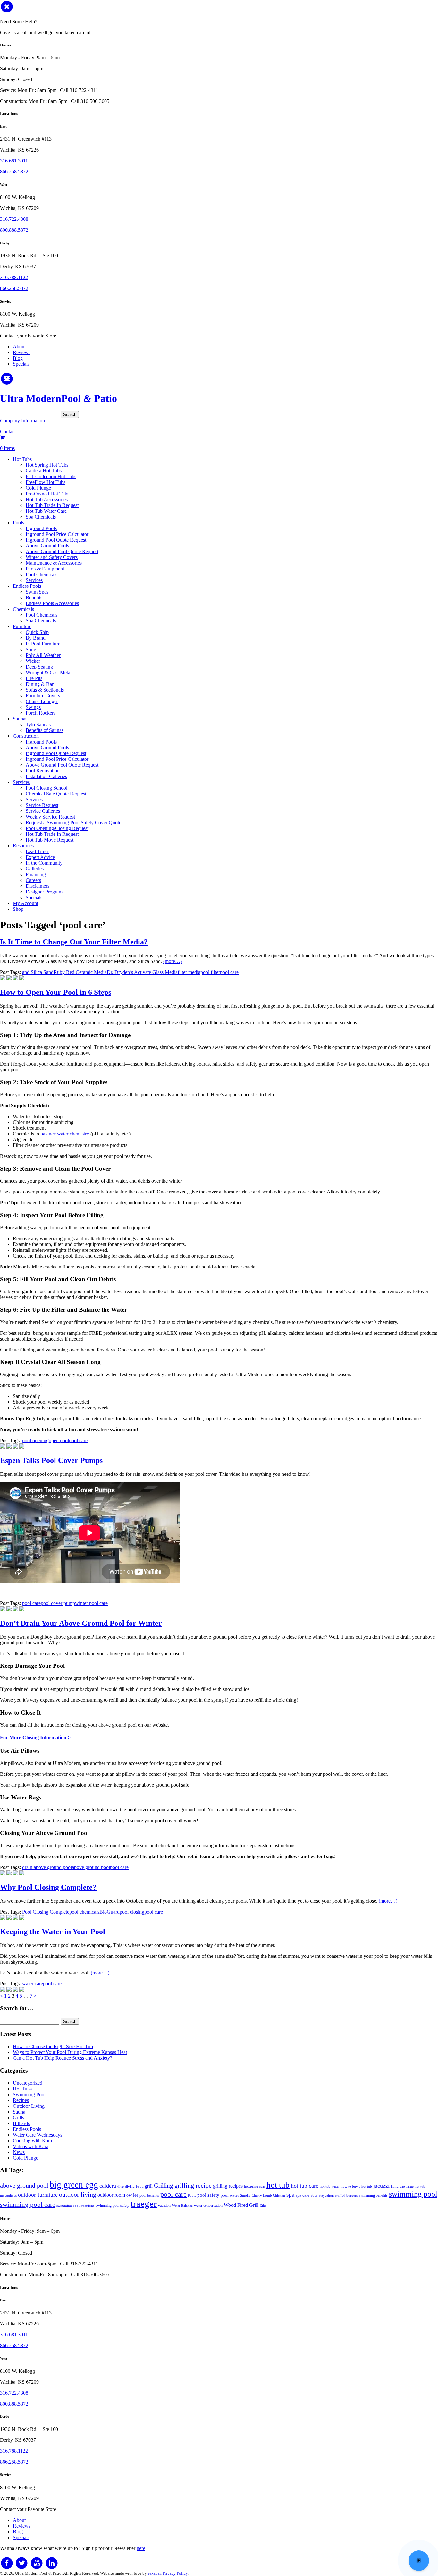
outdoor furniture (38, 2195)
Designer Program (44, 892)
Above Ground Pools (47, 546)
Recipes (21, 2100)
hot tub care (305, 2186)
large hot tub (416, 2186)
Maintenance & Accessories (54, 563)
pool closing (132, 1912)
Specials (21, 364)
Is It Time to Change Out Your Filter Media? (74, 942)
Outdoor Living (29, 2106)
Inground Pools (41, 528)
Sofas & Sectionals (45, 690)
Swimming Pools (30, 2094)
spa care (303, 2195)
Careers (33, 880)
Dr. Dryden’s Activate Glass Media (142, 972)
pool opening (35, 1440)
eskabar (154, 2573)
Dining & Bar (40, 684)
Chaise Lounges (42, 701)
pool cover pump (58, 1603)
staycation (326, 2195)
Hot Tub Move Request (50, 840)
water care (33, 1984)
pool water (230, 2195)
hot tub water (330, 2186)
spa (290, 2194)
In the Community (44, 863)
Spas (314, 2195)
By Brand (36, 638)
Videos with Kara (31, 2146)
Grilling (164, 2185)
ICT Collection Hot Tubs (51, 476)
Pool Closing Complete (46, 1912)
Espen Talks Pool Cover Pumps (51, 1460)
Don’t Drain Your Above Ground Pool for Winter (81, 1623)
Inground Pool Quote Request (56, 540)
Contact (8, 432)
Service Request (42, 805)
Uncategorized (28, 2083)
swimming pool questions (75, 2206)
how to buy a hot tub (356, 2186)
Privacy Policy (175, 2573)
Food (140, 2186)
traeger (144, 2204)
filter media (189, 972)
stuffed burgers (346, 2195)
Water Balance (182, 2206)
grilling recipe (193, 2185)
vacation (164, 2206)
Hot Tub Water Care (46, 511)
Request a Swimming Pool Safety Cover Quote (73, 823)
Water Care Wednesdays (38, 2135)
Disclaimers (38, 886)
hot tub (278, 2185)
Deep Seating (39, 667)
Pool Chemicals (42, 574)
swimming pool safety (112, 2206)
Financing (36, 874)
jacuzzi (381, 2186)
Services (34, 580)
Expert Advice (40, 857)
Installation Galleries (46, 776)
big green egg (74, 2185)
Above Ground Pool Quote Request (62, 551)
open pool (59, 1440)
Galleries (35, 869)
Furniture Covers (43, 696)
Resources (23, 846)
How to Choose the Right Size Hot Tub (53, 2046)
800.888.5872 (14, 230)
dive (121, 2186)
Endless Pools (27, 586)
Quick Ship (37, 632)
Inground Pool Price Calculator (57, 534)
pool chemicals (84, 1912)
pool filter (210, 972)
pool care (229, 972)
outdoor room (111, 2195)
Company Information (22, 421)
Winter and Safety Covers (52, 557)
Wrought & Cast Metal (49, 673)
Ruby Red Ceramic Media (80, 972)
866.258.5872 (14, 172)
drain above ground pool (47, 1867)
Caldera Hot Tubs (44, 471)
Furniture (22, 626)
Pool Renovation (43, 771)
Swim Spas (37, 592)
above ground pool (91, 1867)
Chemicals (23, 609)
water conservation (208, 2206)
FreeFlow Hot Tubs (46, 482)
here (141, 2548)
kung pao (398, 2186)
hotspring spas (255, 2186)
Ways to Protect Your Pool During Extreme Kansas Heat (70, 2052)
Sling (31, 649)
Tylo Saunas (38, 724)
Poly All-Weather (43, 655)
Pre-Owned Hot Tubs (47, 494)
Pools (18, 523)
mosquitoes (8, 2195)
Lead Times (38, 851)
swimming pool (413, 2194)
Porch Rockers (41, 713)
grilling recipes (228, 2186)
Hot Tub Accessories (47, 499)
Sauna (19, 2112)
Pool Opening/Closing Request (57, 828)
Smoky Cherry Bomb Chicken (263, 2195)
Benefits (34, 598)
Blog (18, 358)
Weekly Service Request (50, 817)
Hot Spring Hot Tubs (47, 465)
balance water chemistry (65, 1134)
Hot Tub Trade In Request (52, 505)
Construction (26, 736)
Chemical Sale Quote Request (56, 794)
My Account (25, 903)
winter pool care (91, 1603)
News (19, 2152)
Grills (18, 2118)
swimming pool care (28, 2205)
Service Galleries (43, 811)
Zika (263, 2206)
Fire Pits (34, 678)
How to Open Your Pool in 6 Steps (56, 992)
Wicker (33, 661)
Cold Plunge (38, 488)
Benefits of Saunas (45, 730)
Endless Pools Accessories (52, 603)
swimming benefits (373, 2195)
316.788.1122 (14, 277)
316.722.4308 (14, 219)
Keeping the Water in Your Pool (53, 1932)
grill (149, 2186)
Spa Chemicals (41, 517)
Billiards (21, 2123)
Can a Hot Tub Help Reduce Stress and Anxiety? (63, 2058)
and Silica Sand (38, 972)
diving (130, 2186)
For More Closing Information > (35, 1737)
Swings (33, 707)
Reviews (22, 352)
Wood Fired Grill (241, 2205)
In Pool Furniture (43, 644)
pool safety (208, 2195)
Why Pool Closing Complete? (48, 1887)
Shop (18, 909)
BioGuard (109, 1912)
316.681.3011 (14, 161)
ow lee (132, 2195)
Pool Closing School (46, 788)
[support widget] (419, 2561)
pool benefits (149, 2195)
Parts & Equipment (45, 569)
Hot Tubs (22, 459)
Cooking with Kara (32, 2141)
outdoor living (78, 2194)
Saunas (20, 719)
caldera (108, 2186)
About (19, 347)
